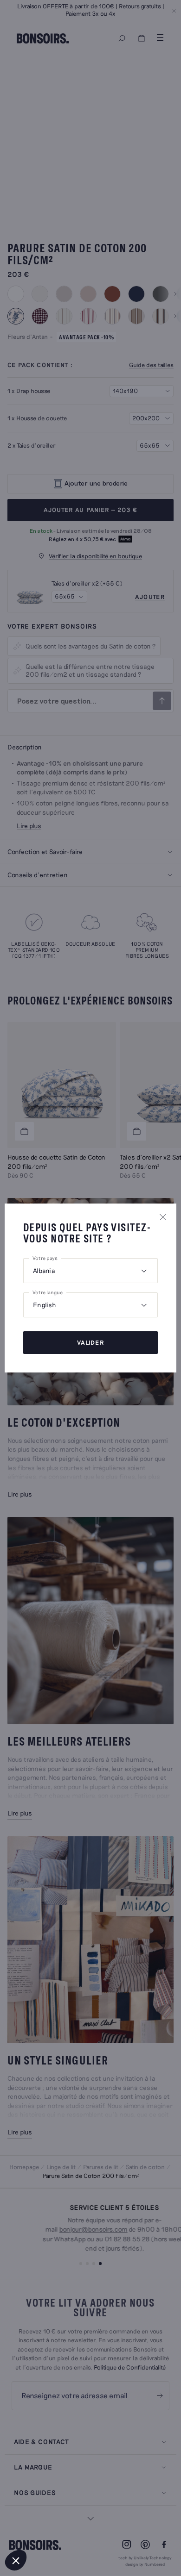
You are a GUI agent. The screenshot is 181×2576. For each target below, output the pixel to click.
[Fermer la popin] (163, 1217)
